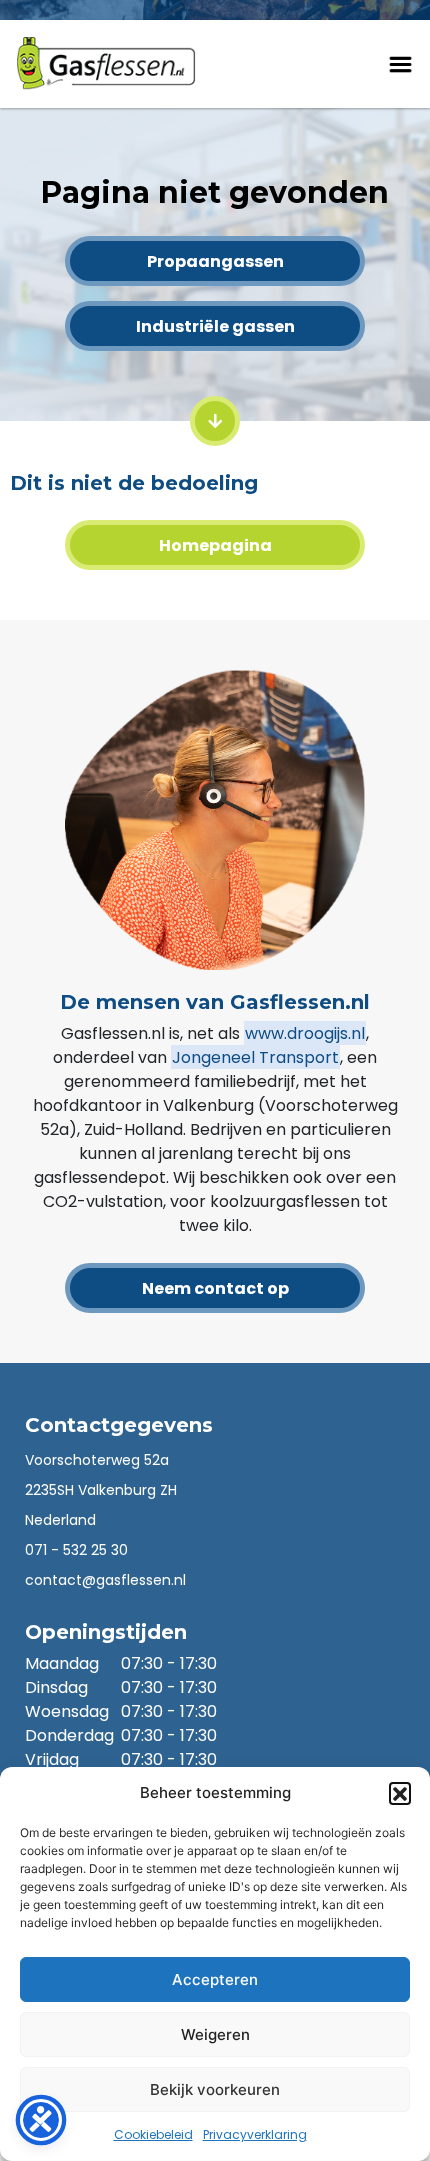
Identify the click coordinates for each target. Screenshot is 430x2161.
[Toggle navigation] (400, 61)
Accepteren (215, 1979)
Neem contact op (215, 1288)
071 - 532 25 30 (76, 1550)
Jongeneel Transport (255, 1057)
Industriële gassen (215, 326)
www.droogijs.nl (305, 1033)
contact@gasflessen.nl (105, 1580)
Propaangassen (215, 261)
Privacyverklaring (255, 2134)
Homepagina (215, 545)
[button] (400, 1793)
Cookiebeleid (153, 2134)
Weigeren (215, 2034)
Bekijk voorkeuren (215, 2089)
